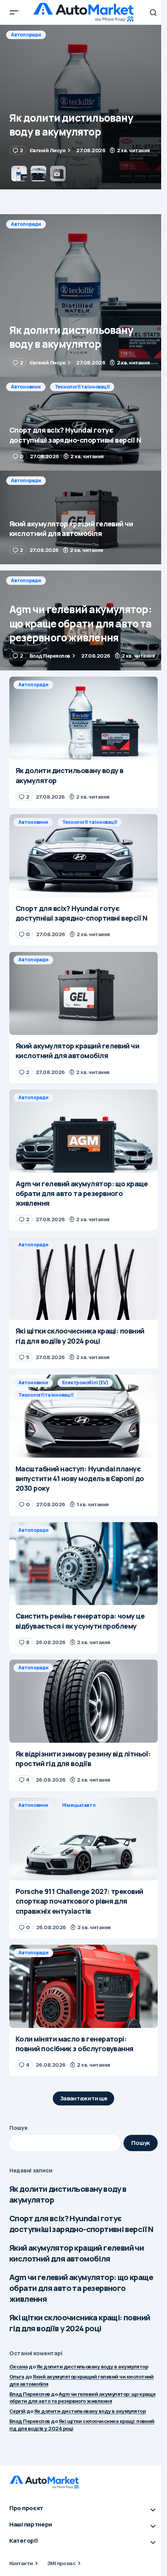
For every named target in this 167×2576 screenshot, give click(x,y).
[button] (14, 12)
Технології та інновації (82, 35)
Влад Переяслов (30, 2394)
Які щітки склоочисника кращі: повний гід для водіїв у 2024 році (80, 2323)
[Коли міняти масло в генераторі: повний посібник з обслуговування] (83, 1986)
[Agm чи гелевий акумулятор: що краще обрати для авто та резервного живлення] (83, 620)
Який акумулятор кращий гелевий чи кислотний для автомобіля (77, 2253)
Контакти (21, 2563)
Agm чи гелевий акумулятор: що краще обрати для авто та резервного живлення (81, 2288)
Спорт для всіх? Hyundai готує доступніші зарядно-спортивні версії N (81, 2224)
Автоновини (26, 35)
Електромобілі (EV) (85, 1383)
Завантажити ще (84, 2098)
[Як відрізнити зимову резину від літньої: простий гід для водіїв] (83, 1701)
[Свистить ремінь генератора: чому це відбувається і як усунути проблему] (83, 1564)
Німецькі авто (79, 1805)
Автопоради (26, 224)
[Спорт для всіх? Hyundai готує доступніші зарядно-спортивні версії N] (83, 107)
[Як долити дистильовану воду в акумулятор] (83, 296)
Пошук (18, 2128)
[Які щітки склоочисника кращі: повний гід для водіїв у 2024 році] (83, 1278)
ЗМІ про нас (61, 2563)
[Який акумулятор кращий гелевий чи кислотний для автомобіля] (83, 517)
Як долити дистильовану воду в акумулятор (68, 2194)
